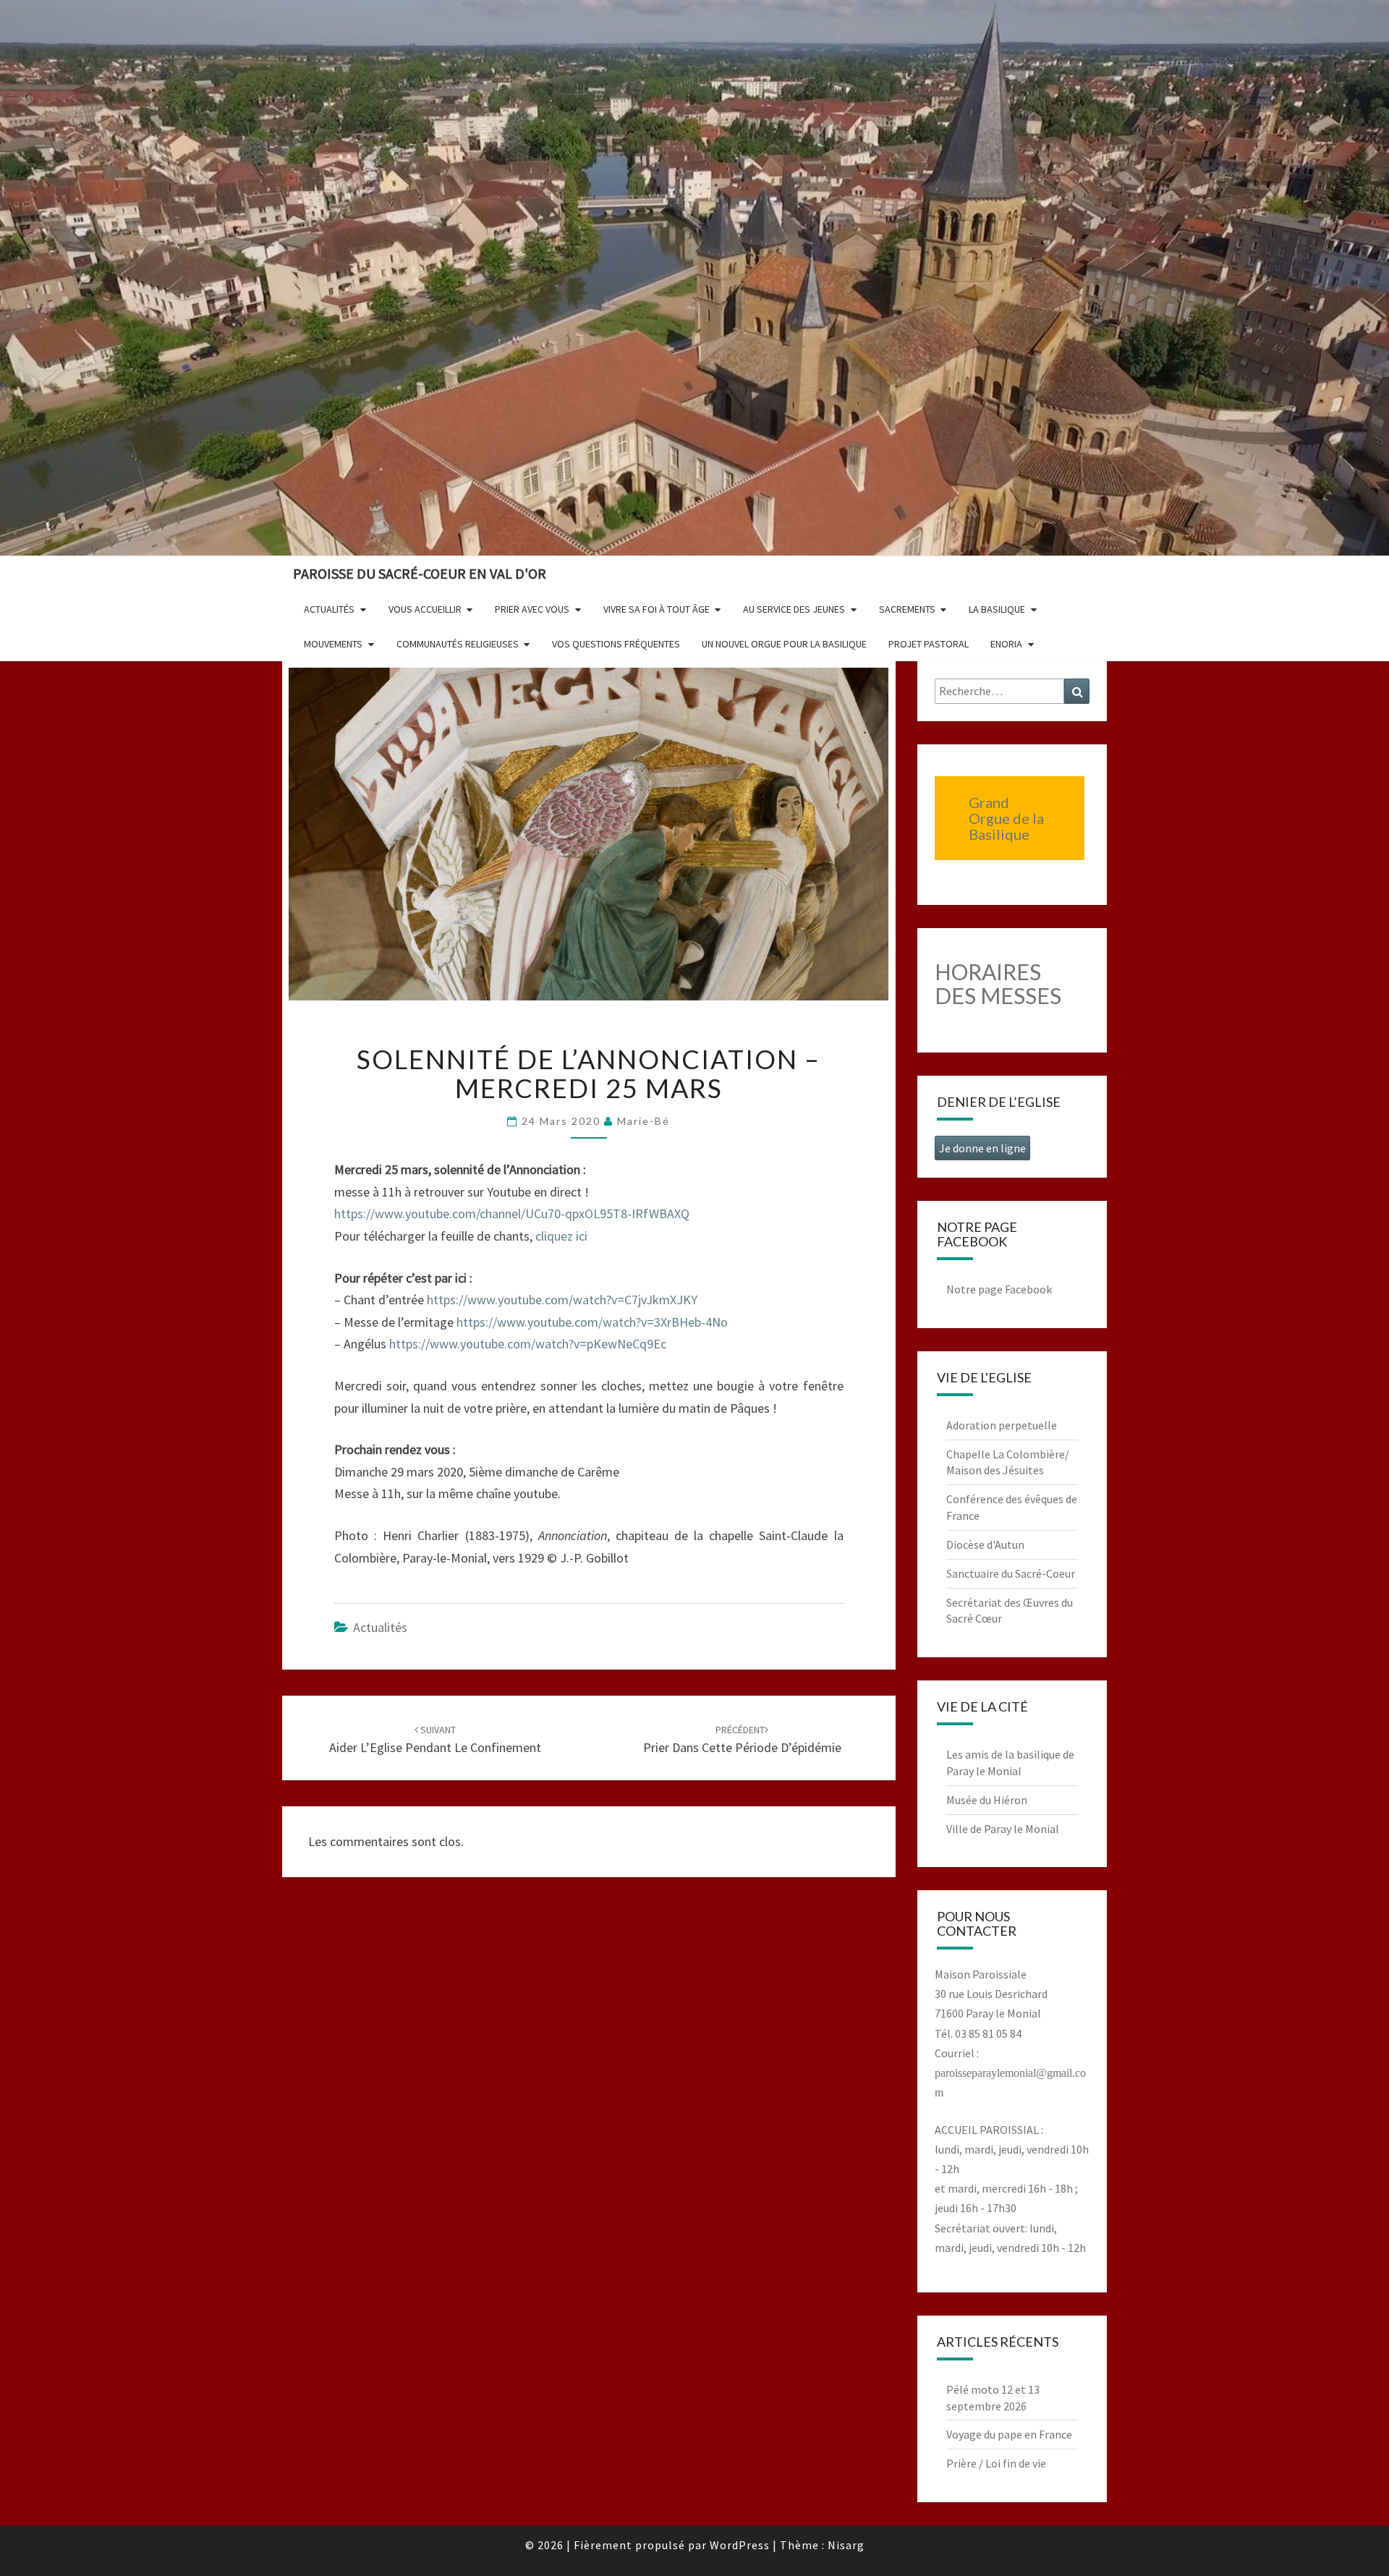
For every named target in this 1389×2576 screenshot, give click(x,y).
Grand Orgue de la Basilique (1006, 818)
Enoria (1006, 644)
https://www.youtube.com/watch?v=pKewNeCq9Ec (528, 1344)
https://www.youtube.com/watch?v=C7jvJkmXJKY (562, 1300)
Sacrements (907, 609)
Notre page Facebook (999, 1289)
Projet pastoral (929, 644)
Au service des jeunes (794, 609)
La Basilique (997, 609)
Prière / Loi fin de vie (996, 2463)
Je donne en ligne (982, 1148)
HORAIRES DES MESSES (998, 983)
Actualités (329, 609)
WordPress (740, 2545)
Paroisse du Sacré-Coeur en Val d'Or (420, 573)
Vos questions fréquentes (616, 644)
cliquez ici (561, 1236)
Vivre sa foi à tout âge (657, 609)
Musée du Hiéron (987, 1800)
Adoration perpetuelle (1002, 1425)
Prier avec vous (532, 609)
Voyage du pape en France (1009, 2434)
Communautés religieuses (458, 644)
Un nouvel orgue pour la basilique (784, 644)
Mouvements (333, 644)
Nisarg (846, 2545)
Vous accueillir (425, 609)
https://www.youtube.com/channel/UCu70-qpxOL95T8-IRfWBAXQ (512, 1213)
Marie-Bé (643, 1121)
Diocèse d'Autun (985, 1544)
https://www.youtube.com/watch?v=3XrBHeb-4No (592, 1322)
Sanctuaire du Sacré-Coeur (1011, 1573)
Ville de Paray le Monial (1003, 1829)
